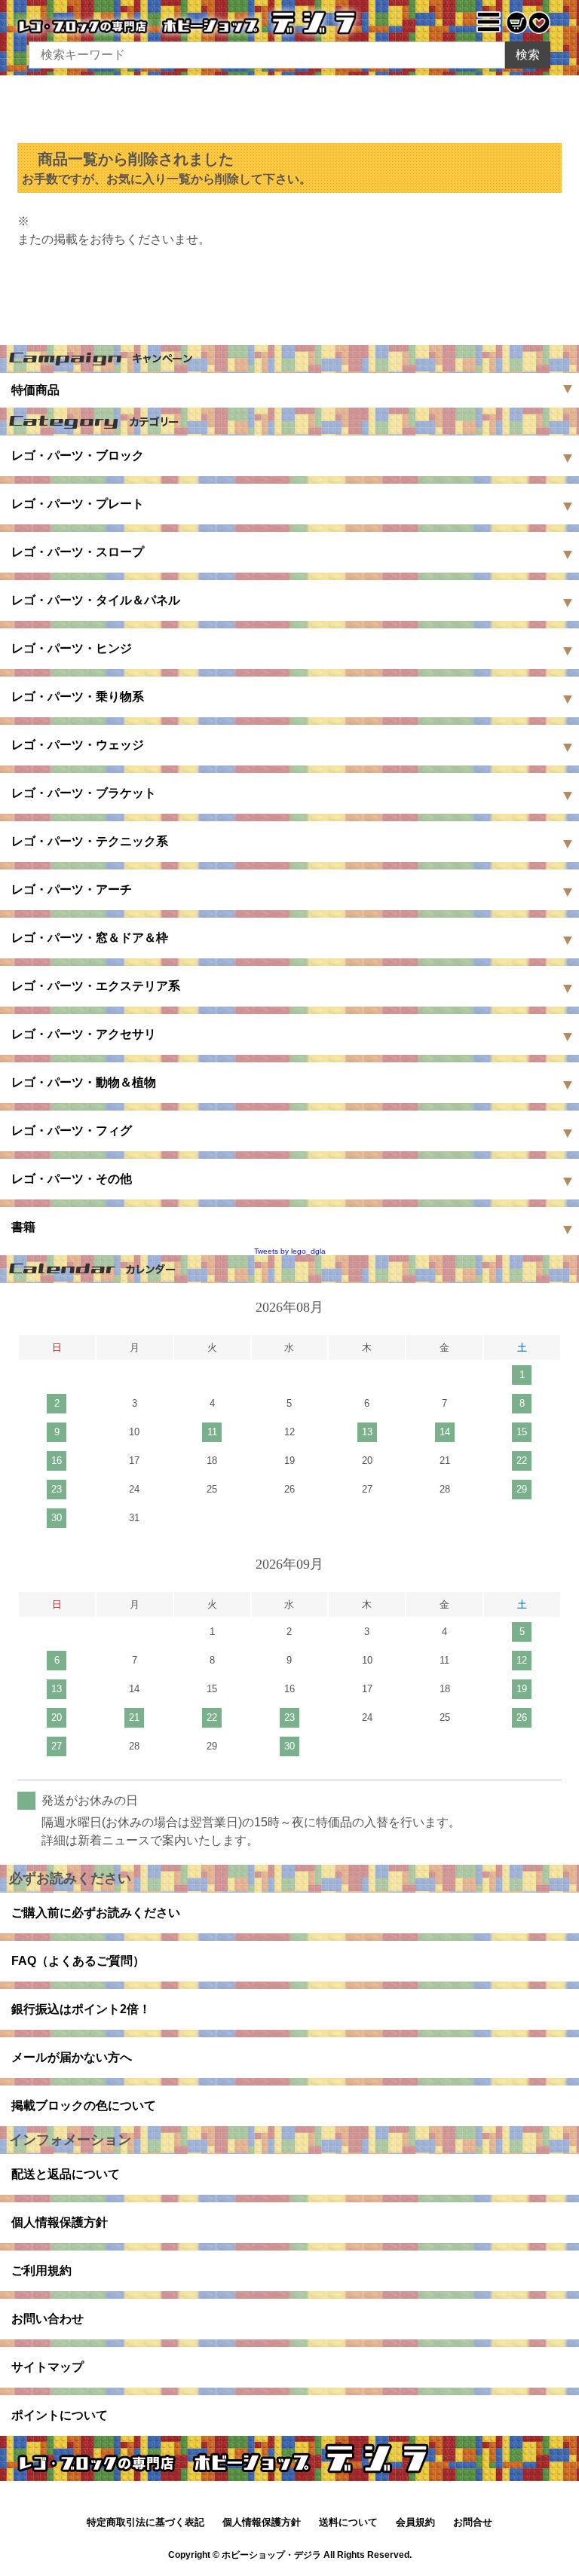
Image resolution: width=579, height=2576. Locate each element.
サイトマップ (47, 2367)
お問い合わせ (47, 2319)
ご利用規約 (41, 2270)
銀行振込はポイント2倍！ (81, 2009)
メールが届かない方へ (72, 2057)
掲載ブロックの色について (84, 2105)
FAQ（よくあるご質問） (78, 1961)
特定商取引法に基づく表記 (146, 2522)
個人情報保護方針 (60, 2222)
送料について (348, 2522)
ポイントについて (60, 2415)
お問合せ (473, 2522)
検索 (528, 55)
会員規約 (415, 2522)
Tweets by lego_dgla (290, 1251)
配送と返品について (66, 2174)
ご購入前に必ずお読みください (96, 1913)
